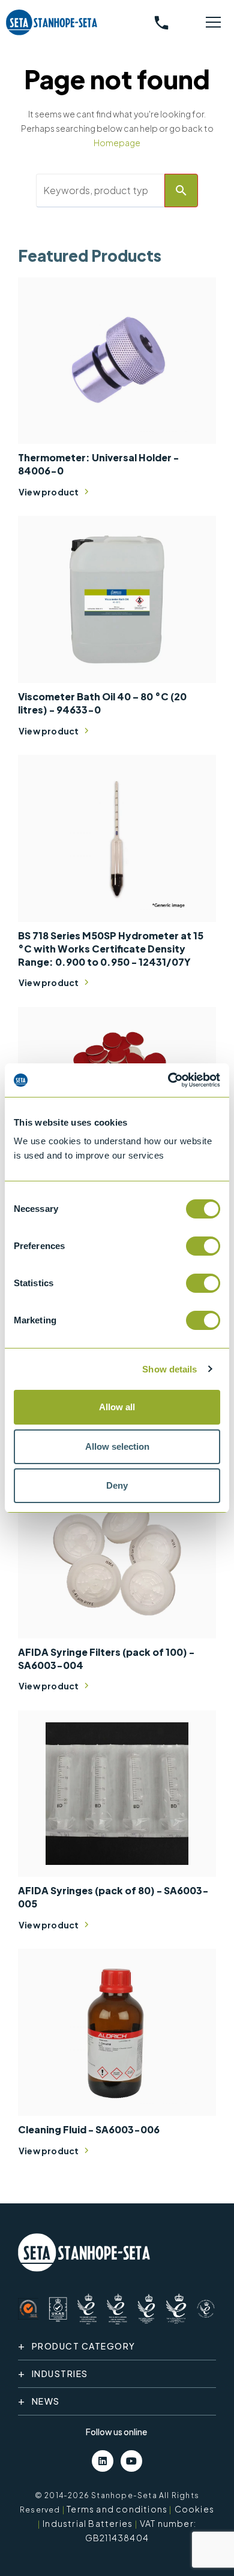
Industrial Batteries (88, 2523)
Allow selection (117, 1446)
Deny (117, 1485)
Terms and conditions (117, 2509)
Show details (169, 1369)
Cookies (194, 2509)
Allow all (117, 1407)
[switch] (203, 1246)
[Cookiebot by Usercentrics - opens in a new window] (168, 1080)
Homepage (117, 143)
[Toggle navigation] (214, 23)
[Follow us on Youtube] (131, 2461)
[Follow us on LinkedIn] (103, 2461)
